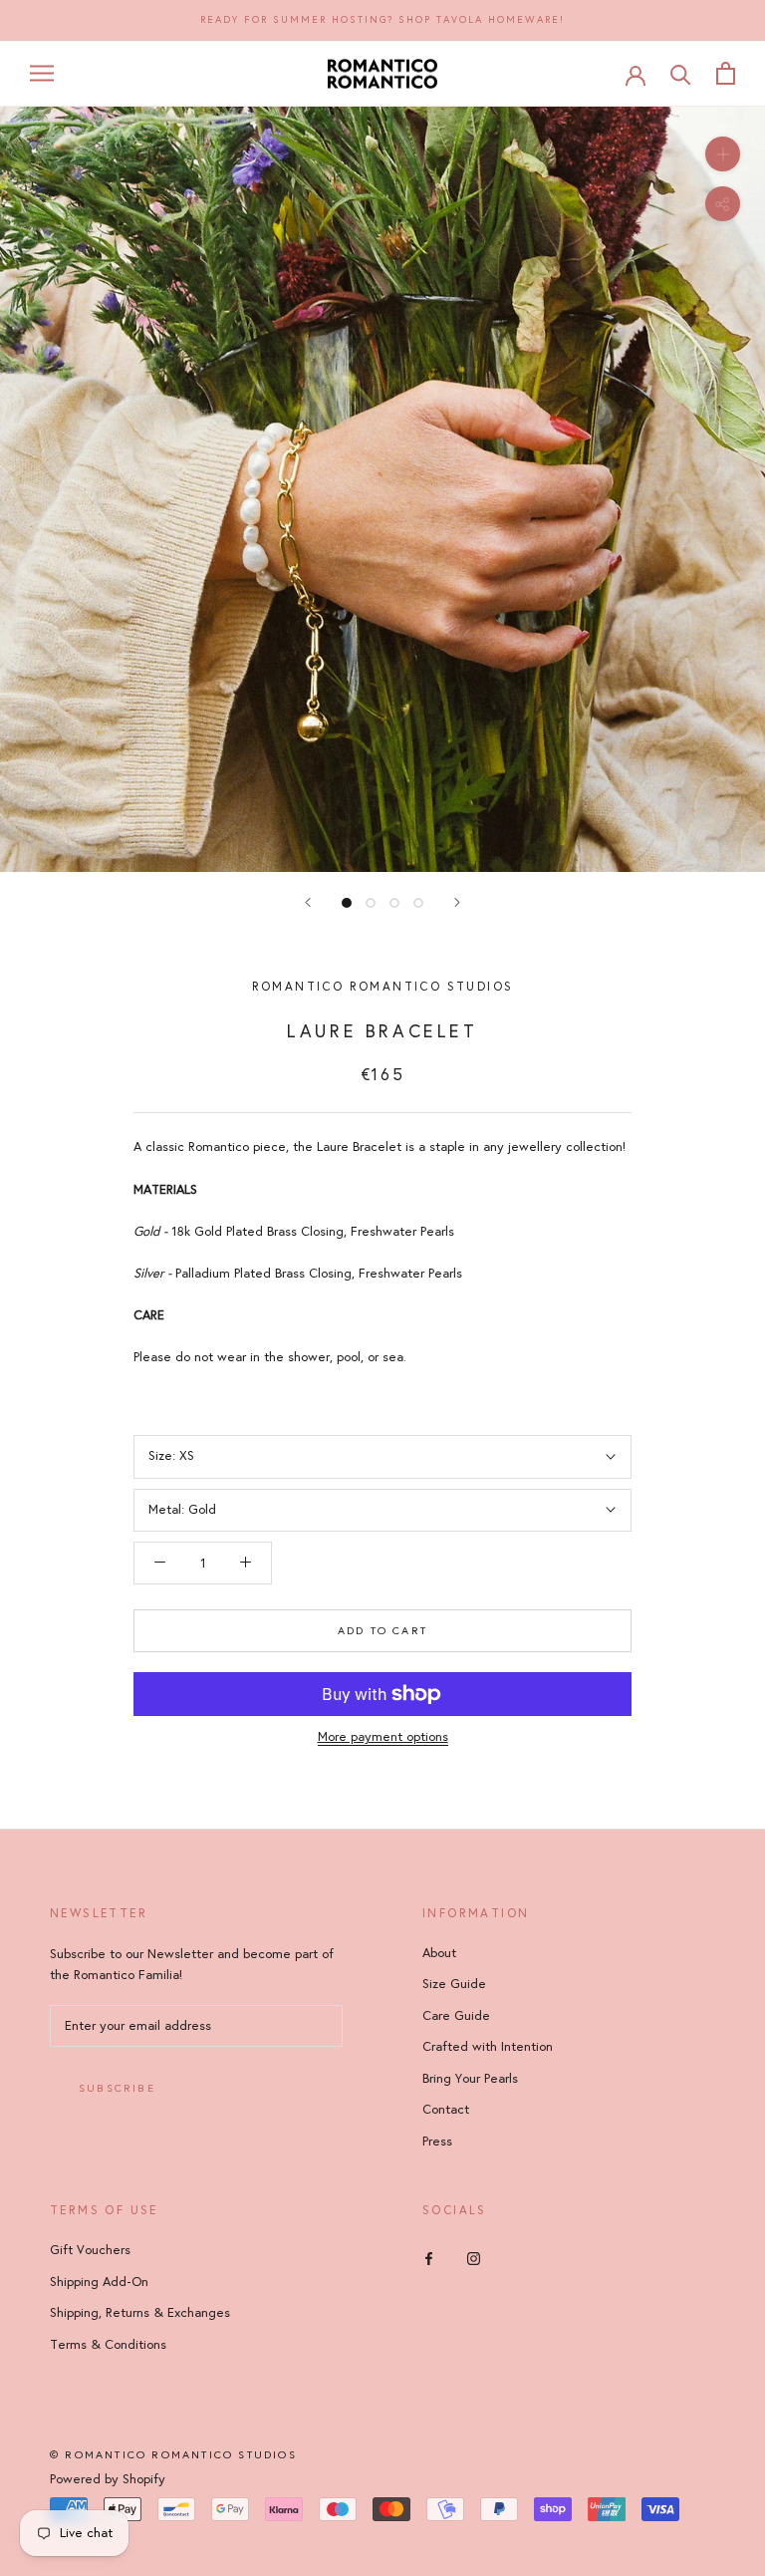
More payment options (383, 1737)
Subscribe (117, 2088)
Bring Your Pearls (470, 2079)
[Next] (457, 902)
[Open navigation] (42, 73)
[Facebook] (429, 2258)
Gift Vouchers (90, 2250)
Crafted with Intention (488, 2047)
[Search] (681, 73)
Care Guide (456, 2016)
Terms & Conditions (108, 2345)
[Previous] (308, 902)
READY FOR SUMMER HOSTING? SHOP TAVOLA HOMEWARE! (382, 20)
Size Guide (454, 1984)
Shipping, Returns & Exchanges (140, 2313)
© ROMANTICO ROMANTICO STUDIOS (173, 2455)
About (439, 1953)
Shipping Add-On (99, 2282)
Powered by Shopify (108, 2479)
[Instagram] (474, 2258)
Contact (446, 2110)
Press (437, 2142)
